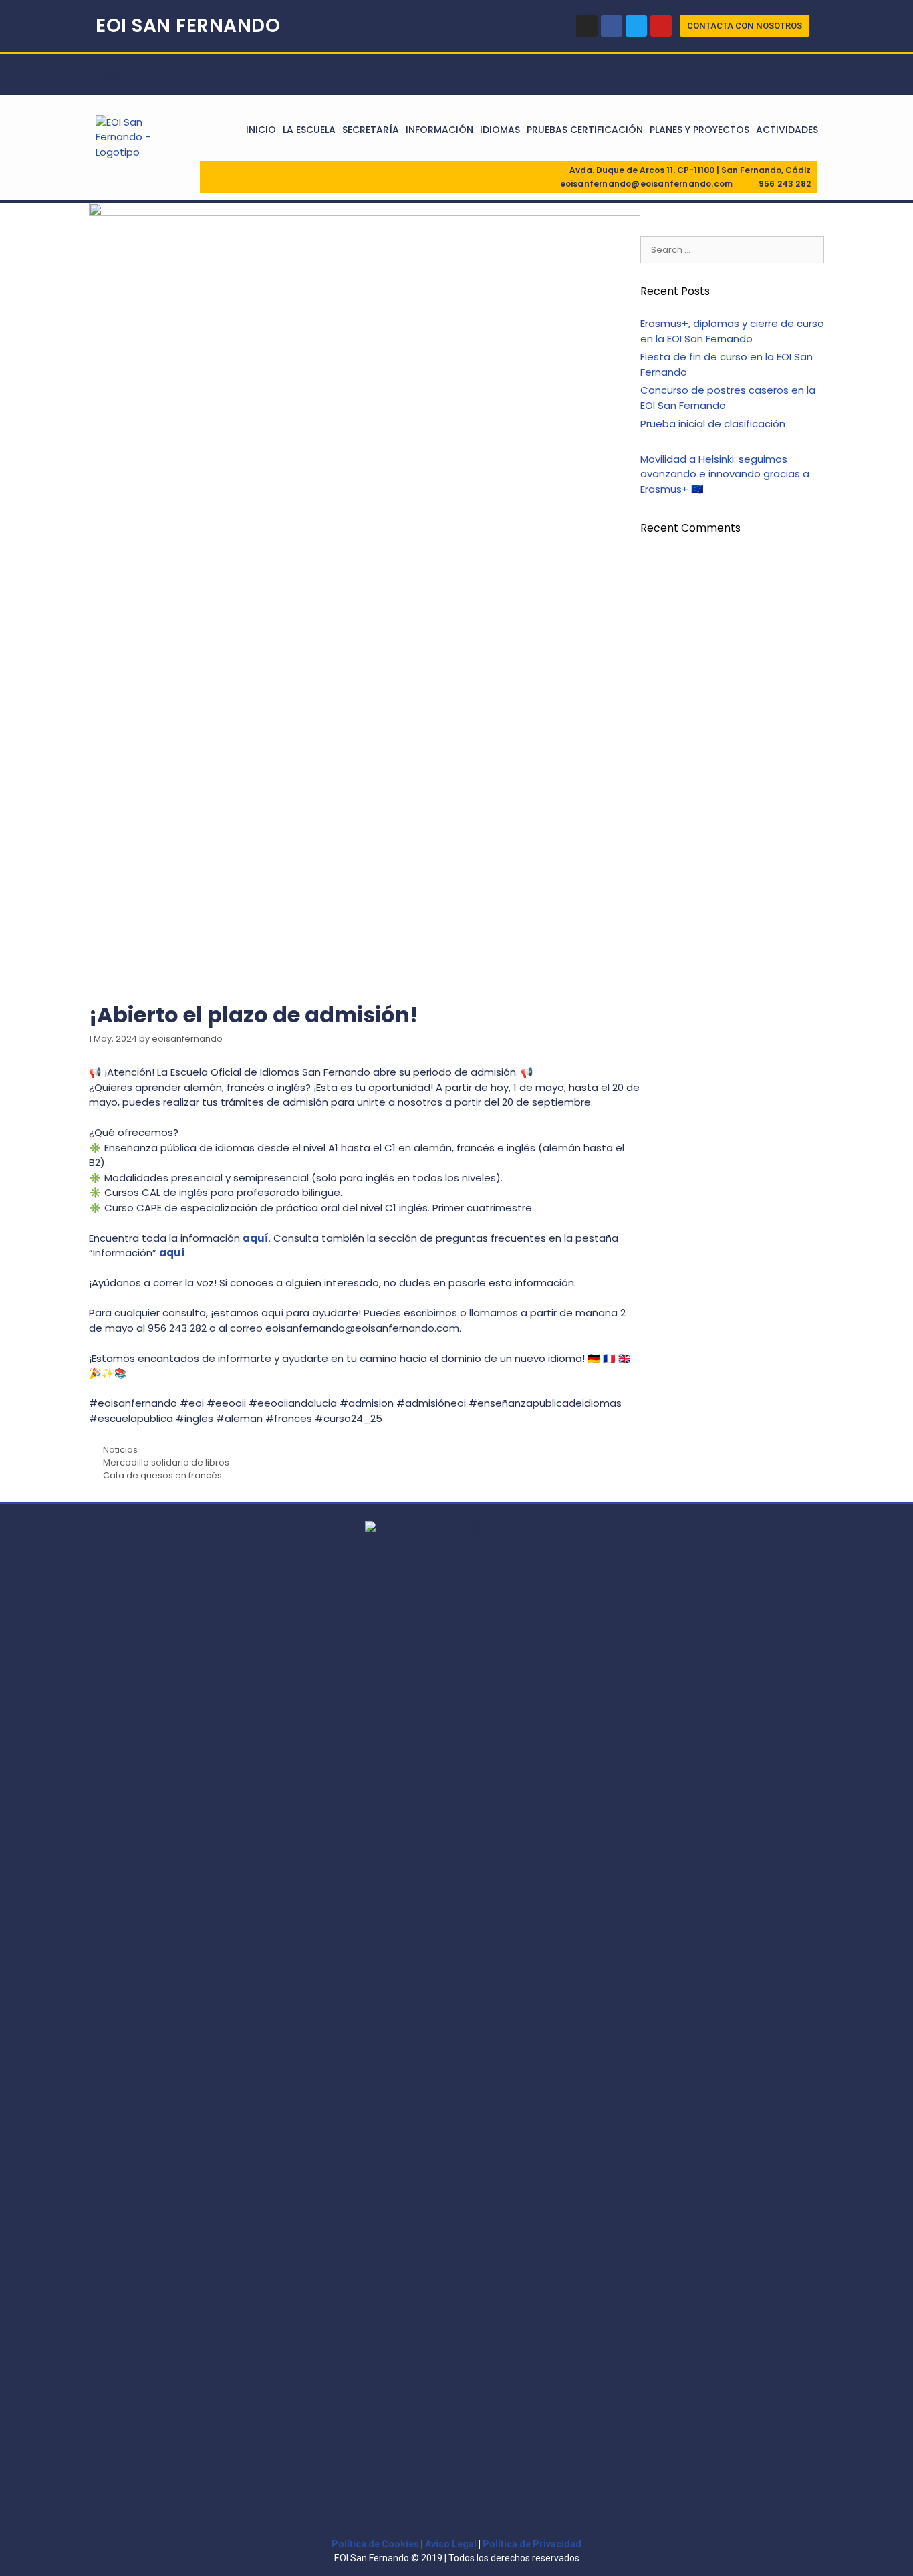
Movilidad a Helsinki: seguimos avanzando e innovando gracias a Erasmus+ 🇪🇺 (725, 474)
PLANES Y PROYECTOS (699, 130)
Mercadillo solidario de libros (166, 1462)
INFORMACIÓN (439, 130)
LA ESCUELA (309, 130)
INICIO (261, 130)
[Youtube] (661, 26)
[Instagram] (587, 26)
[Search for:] (732, 249)
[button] (745, 26)
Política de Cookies (375, 2544)
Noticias (120, 1450)
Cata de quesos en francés (162, 1475)
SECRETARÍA (371, 130)
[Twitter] (636, 26)
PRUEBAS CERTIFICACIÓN (585, 130)
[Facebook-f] (612, 26)
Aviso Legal (451, 2544)
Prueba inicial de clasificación (713, 424)
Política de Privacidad (532, 2544)
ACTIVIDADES (787, 130)
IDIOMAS (500, 130)
